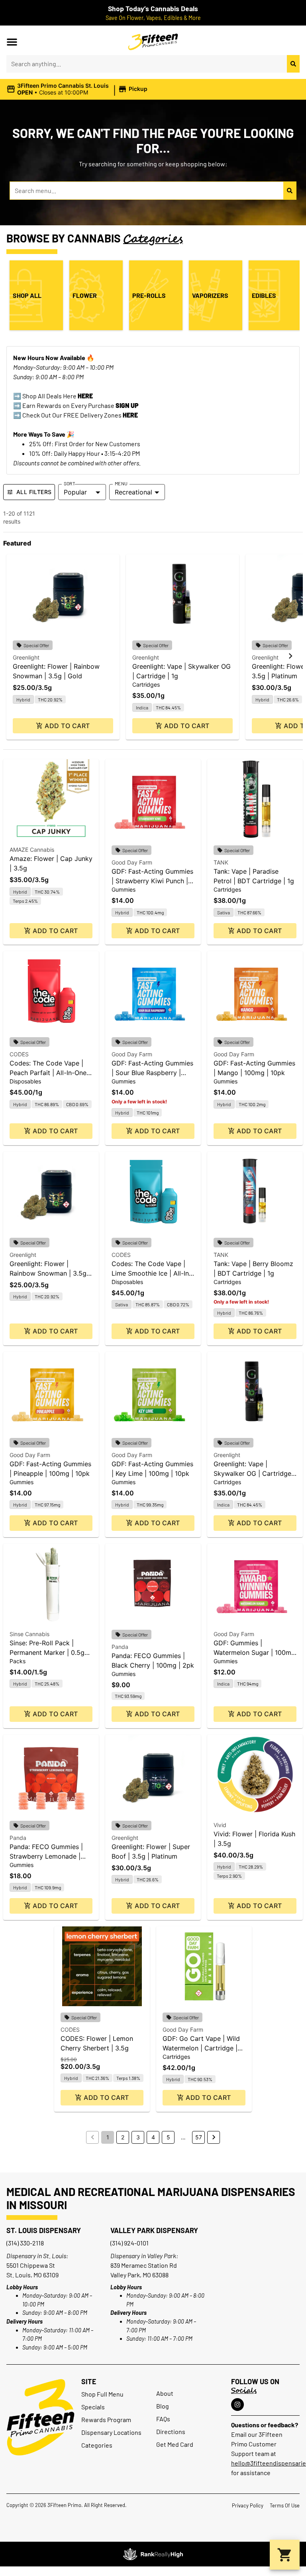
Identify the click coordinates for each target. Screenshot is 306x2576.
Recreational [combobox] (133, 492)
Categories (97, 2445)
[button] (12, 42)
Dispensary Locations (111, 2432)
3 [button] (138, 2137)
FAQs (163, 2419)
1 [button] (108, 2137)
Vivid (220, 1825)
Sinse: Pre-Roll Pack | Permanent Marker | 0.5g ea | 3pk (47, 1652)
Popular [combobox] (75, 492)
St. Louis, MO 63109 (32, 2275)
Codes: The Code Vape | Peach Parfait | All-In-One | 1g (50, 1073)
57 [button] (199, 2137)
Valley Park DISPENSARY (154, 2230)
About (165, 2393)
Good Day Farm (132, 862)
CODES (19, 1054)
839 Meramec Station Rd (144, 2265)
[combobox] (147, 64)
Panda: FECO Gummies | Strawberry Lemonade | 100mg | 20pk (46, 1856)
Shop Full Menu (102, 2394)
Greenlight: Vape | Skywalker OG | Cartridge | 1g (254, 1473)
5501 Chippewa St (31, 2265)
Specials (93, 2407)
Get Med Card (175, 2444)
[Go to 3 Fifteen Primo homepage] (153, 42)
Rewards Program (106, 2419)
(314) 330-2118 (25, 2243)
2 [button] (123, 2137)
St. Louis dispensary (44, 2230)
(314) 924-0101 (129, 2243)
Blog (163, 2406)
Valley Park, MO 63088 (139, 2275)
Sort (70, 483)
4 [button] (153, 2137)
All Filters (34, 492)
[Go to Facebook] (237, 2405)
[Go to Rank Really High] (153, 2554)
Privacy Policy (248, 2505)
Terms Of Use (285, 2505)
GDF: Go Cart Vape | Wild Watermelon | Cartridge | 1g (201, 2048)
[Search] (293, 64)
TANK (221, 862)
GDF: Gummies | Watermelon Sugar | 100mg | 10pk (254, 1652)
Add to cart (67, 726)
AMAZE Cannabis (32, 850)
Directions (171, 2431)
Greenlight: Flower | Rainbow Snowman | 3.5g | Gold (50, 1273)
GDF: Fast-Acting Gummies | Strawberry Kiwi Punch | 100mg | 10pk (152, 881)
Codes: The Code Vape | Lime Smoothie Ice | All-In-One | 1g (152, 1273)
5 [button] (168, 2137)
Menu (121, 483)
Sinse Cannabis (29, 1634)
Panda (120, 1647)
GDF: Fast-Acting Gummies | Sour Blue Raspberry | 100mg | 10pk (152, 1073)
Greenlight (26, 657)
